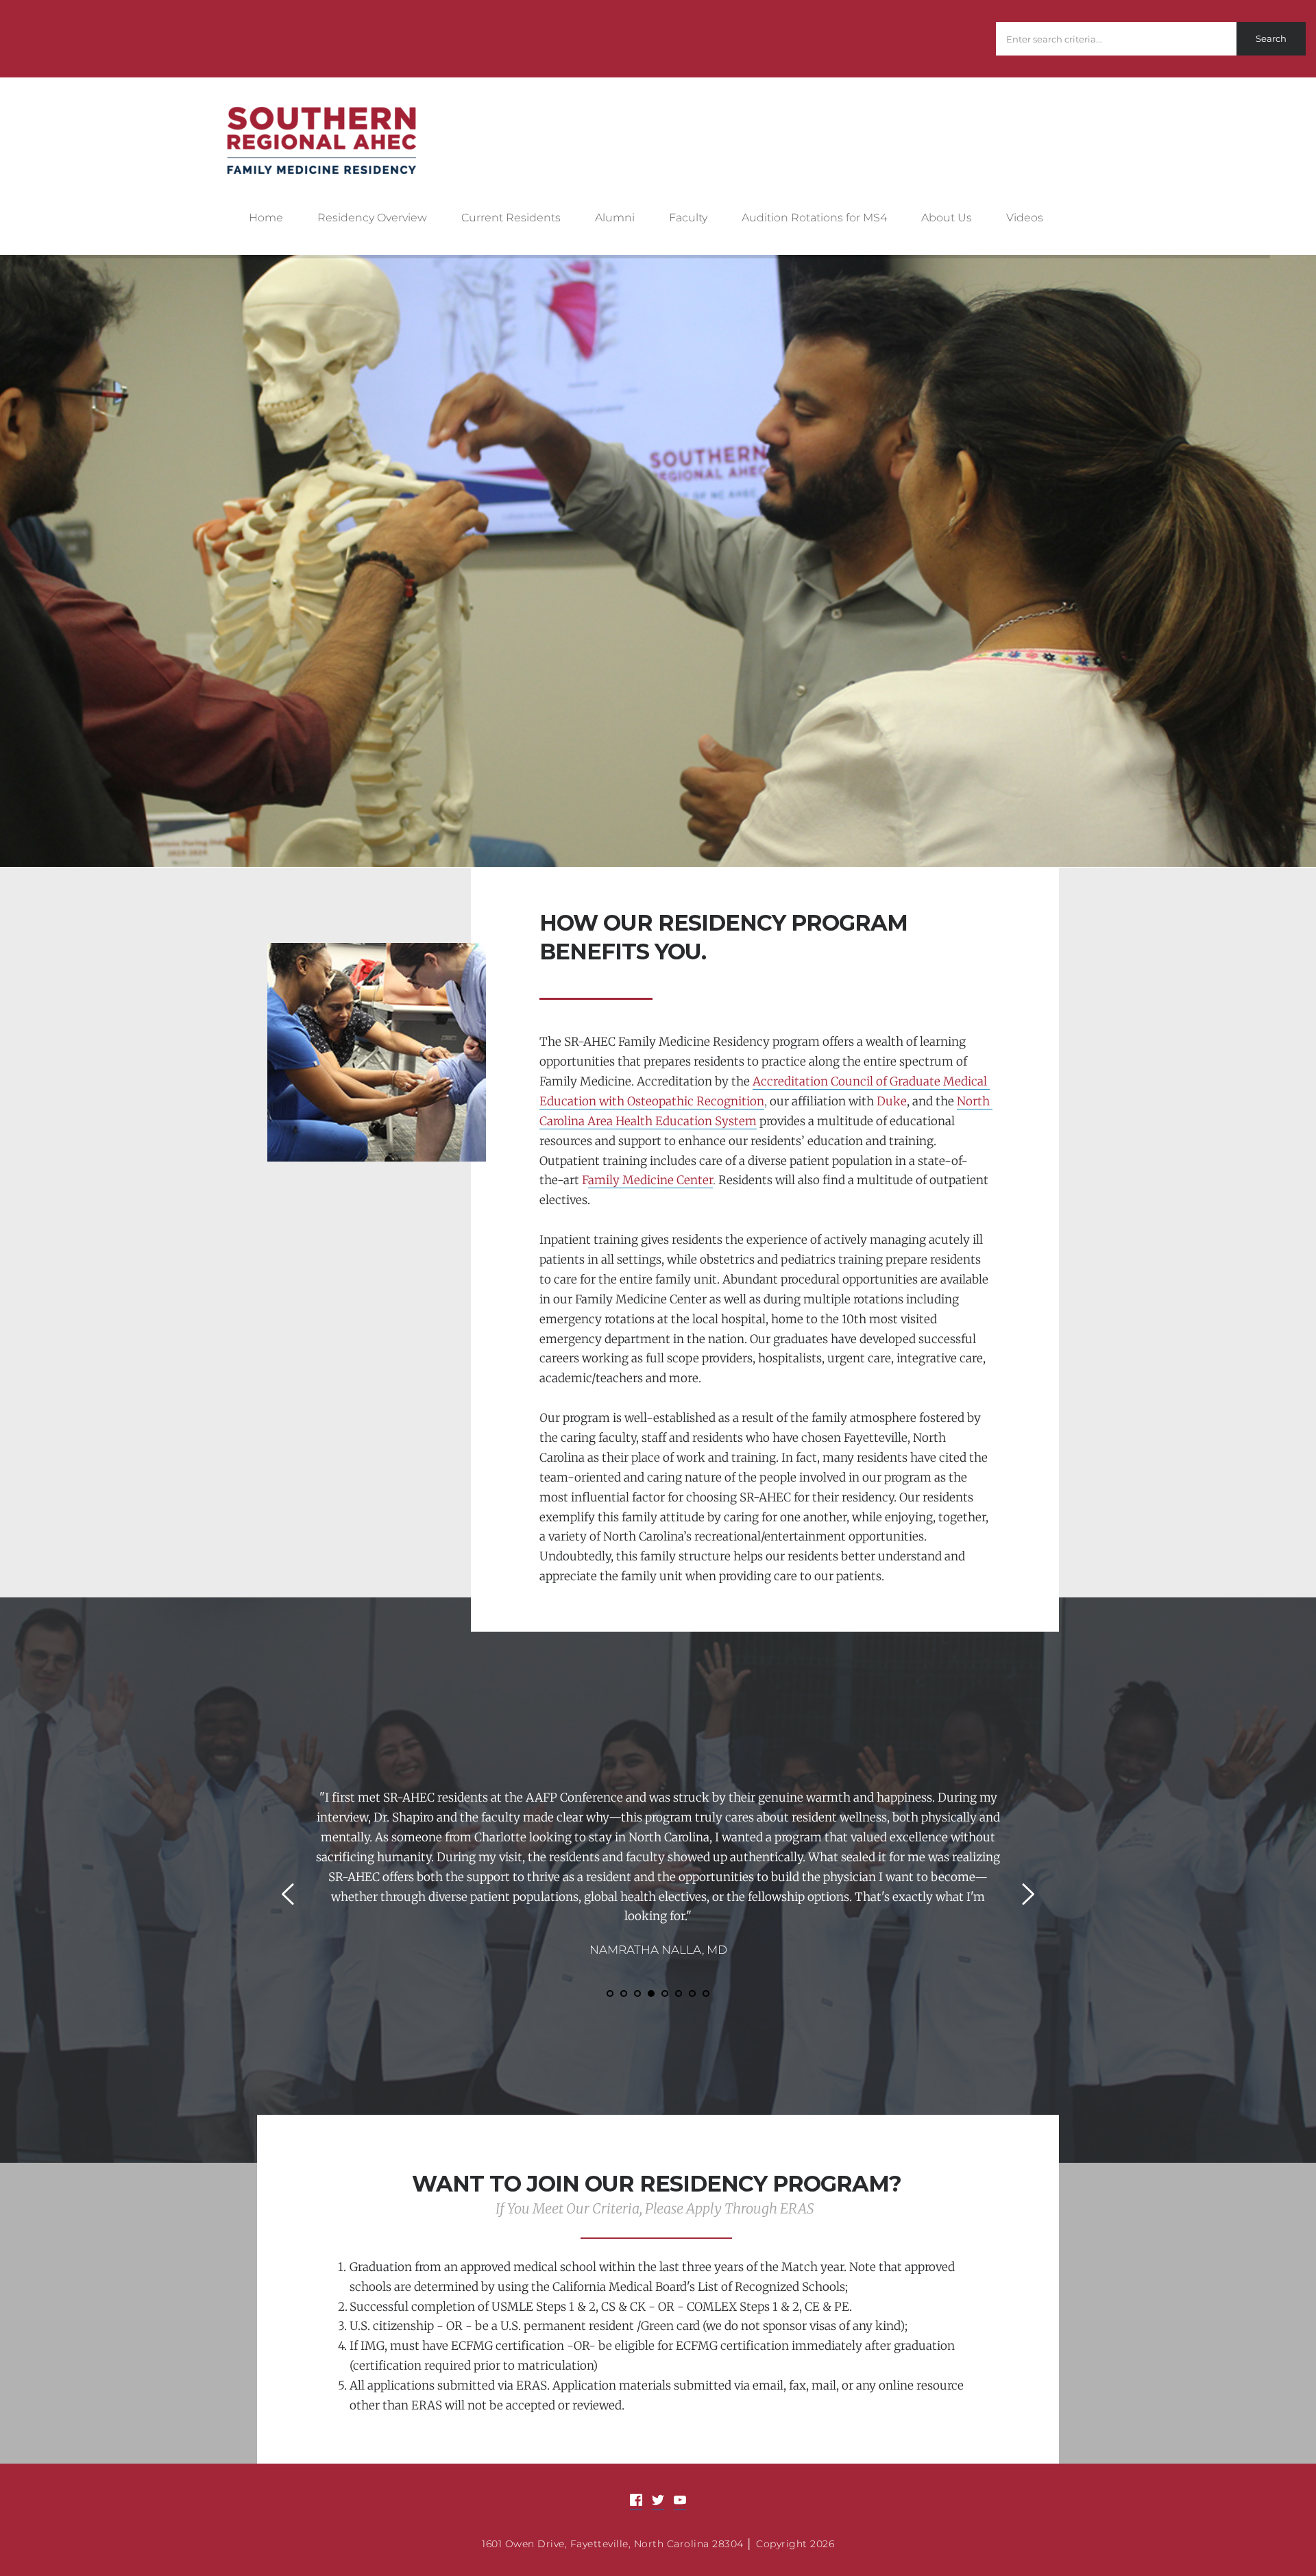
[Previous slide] (289, 1894)
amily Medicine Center (650, 1180)
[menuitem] (278, 219)
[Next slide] (1027, 1894)
